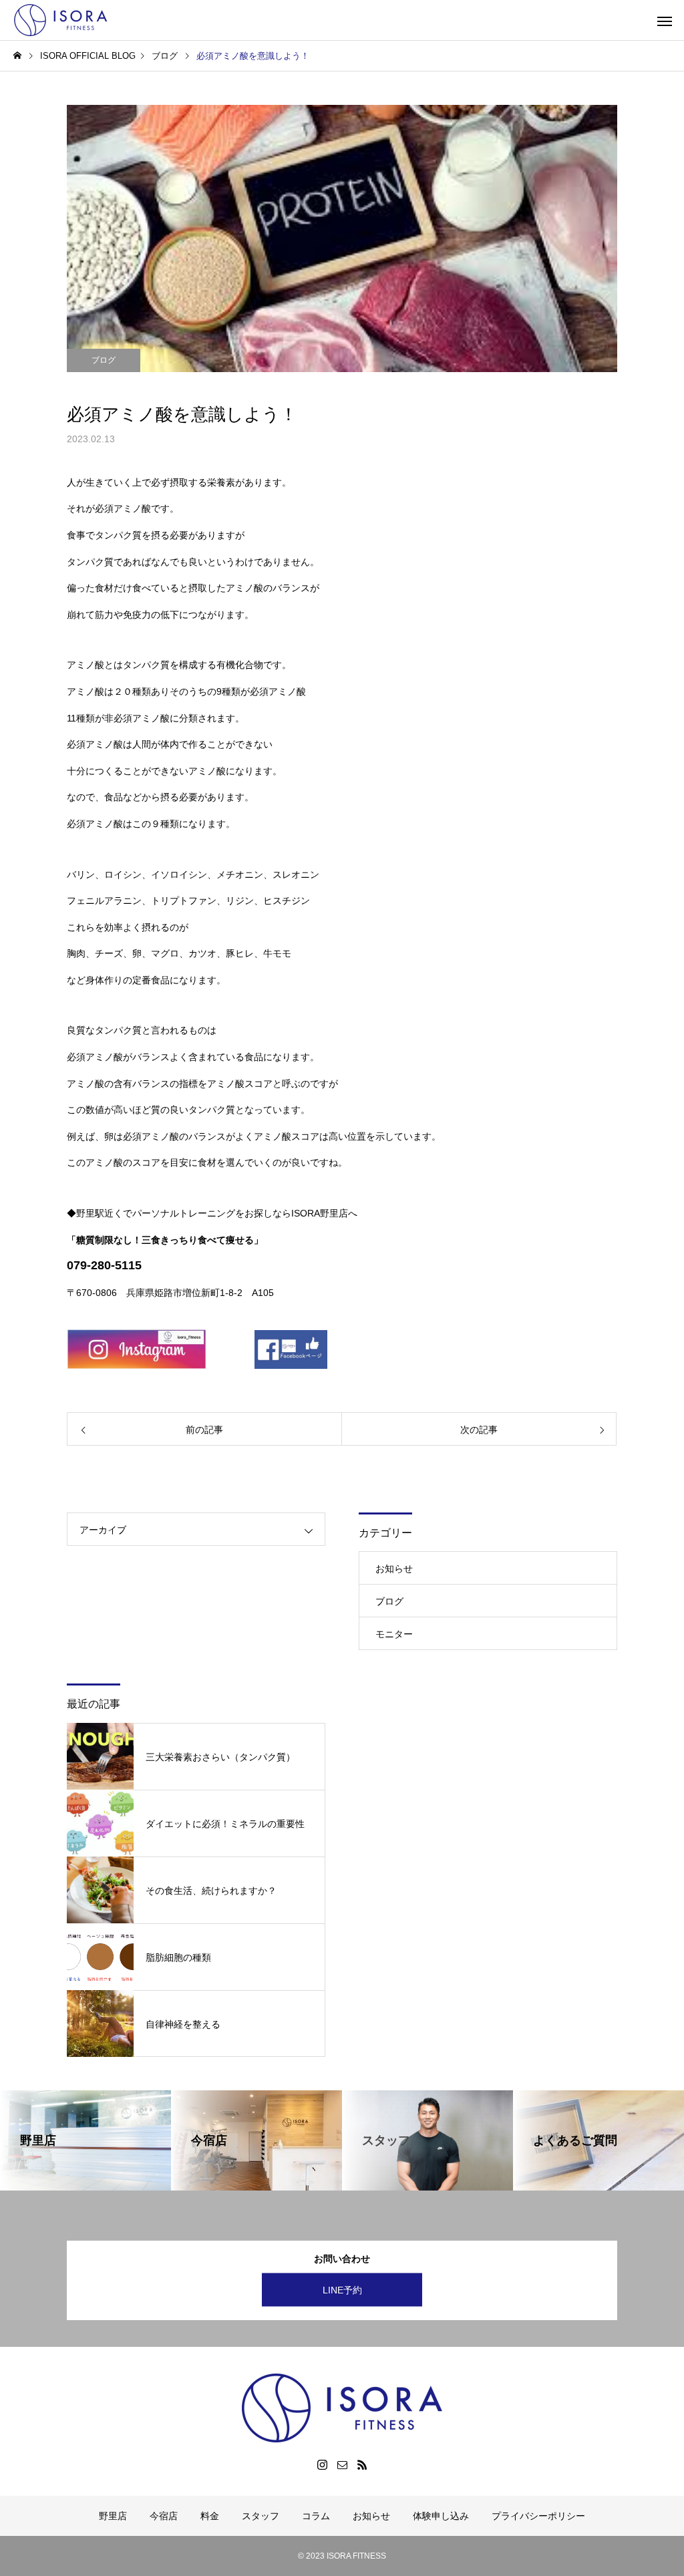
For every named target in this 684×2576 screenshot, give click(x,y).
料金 (210, 2516)
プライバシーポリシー (538, 2516)
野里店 (113, 2516)
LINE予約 (342, 2290)
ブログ (104, 360)
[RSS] (362, 2464)
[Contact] (342, 2464)
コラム (316, 2516)
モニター (394, 1634)
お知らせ (394, 1569)
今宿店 (164, 2516)
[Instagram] (322, 2464)
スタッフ (261, 2516)
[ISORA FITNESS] (63, 20)
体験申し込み (441, 2516)
